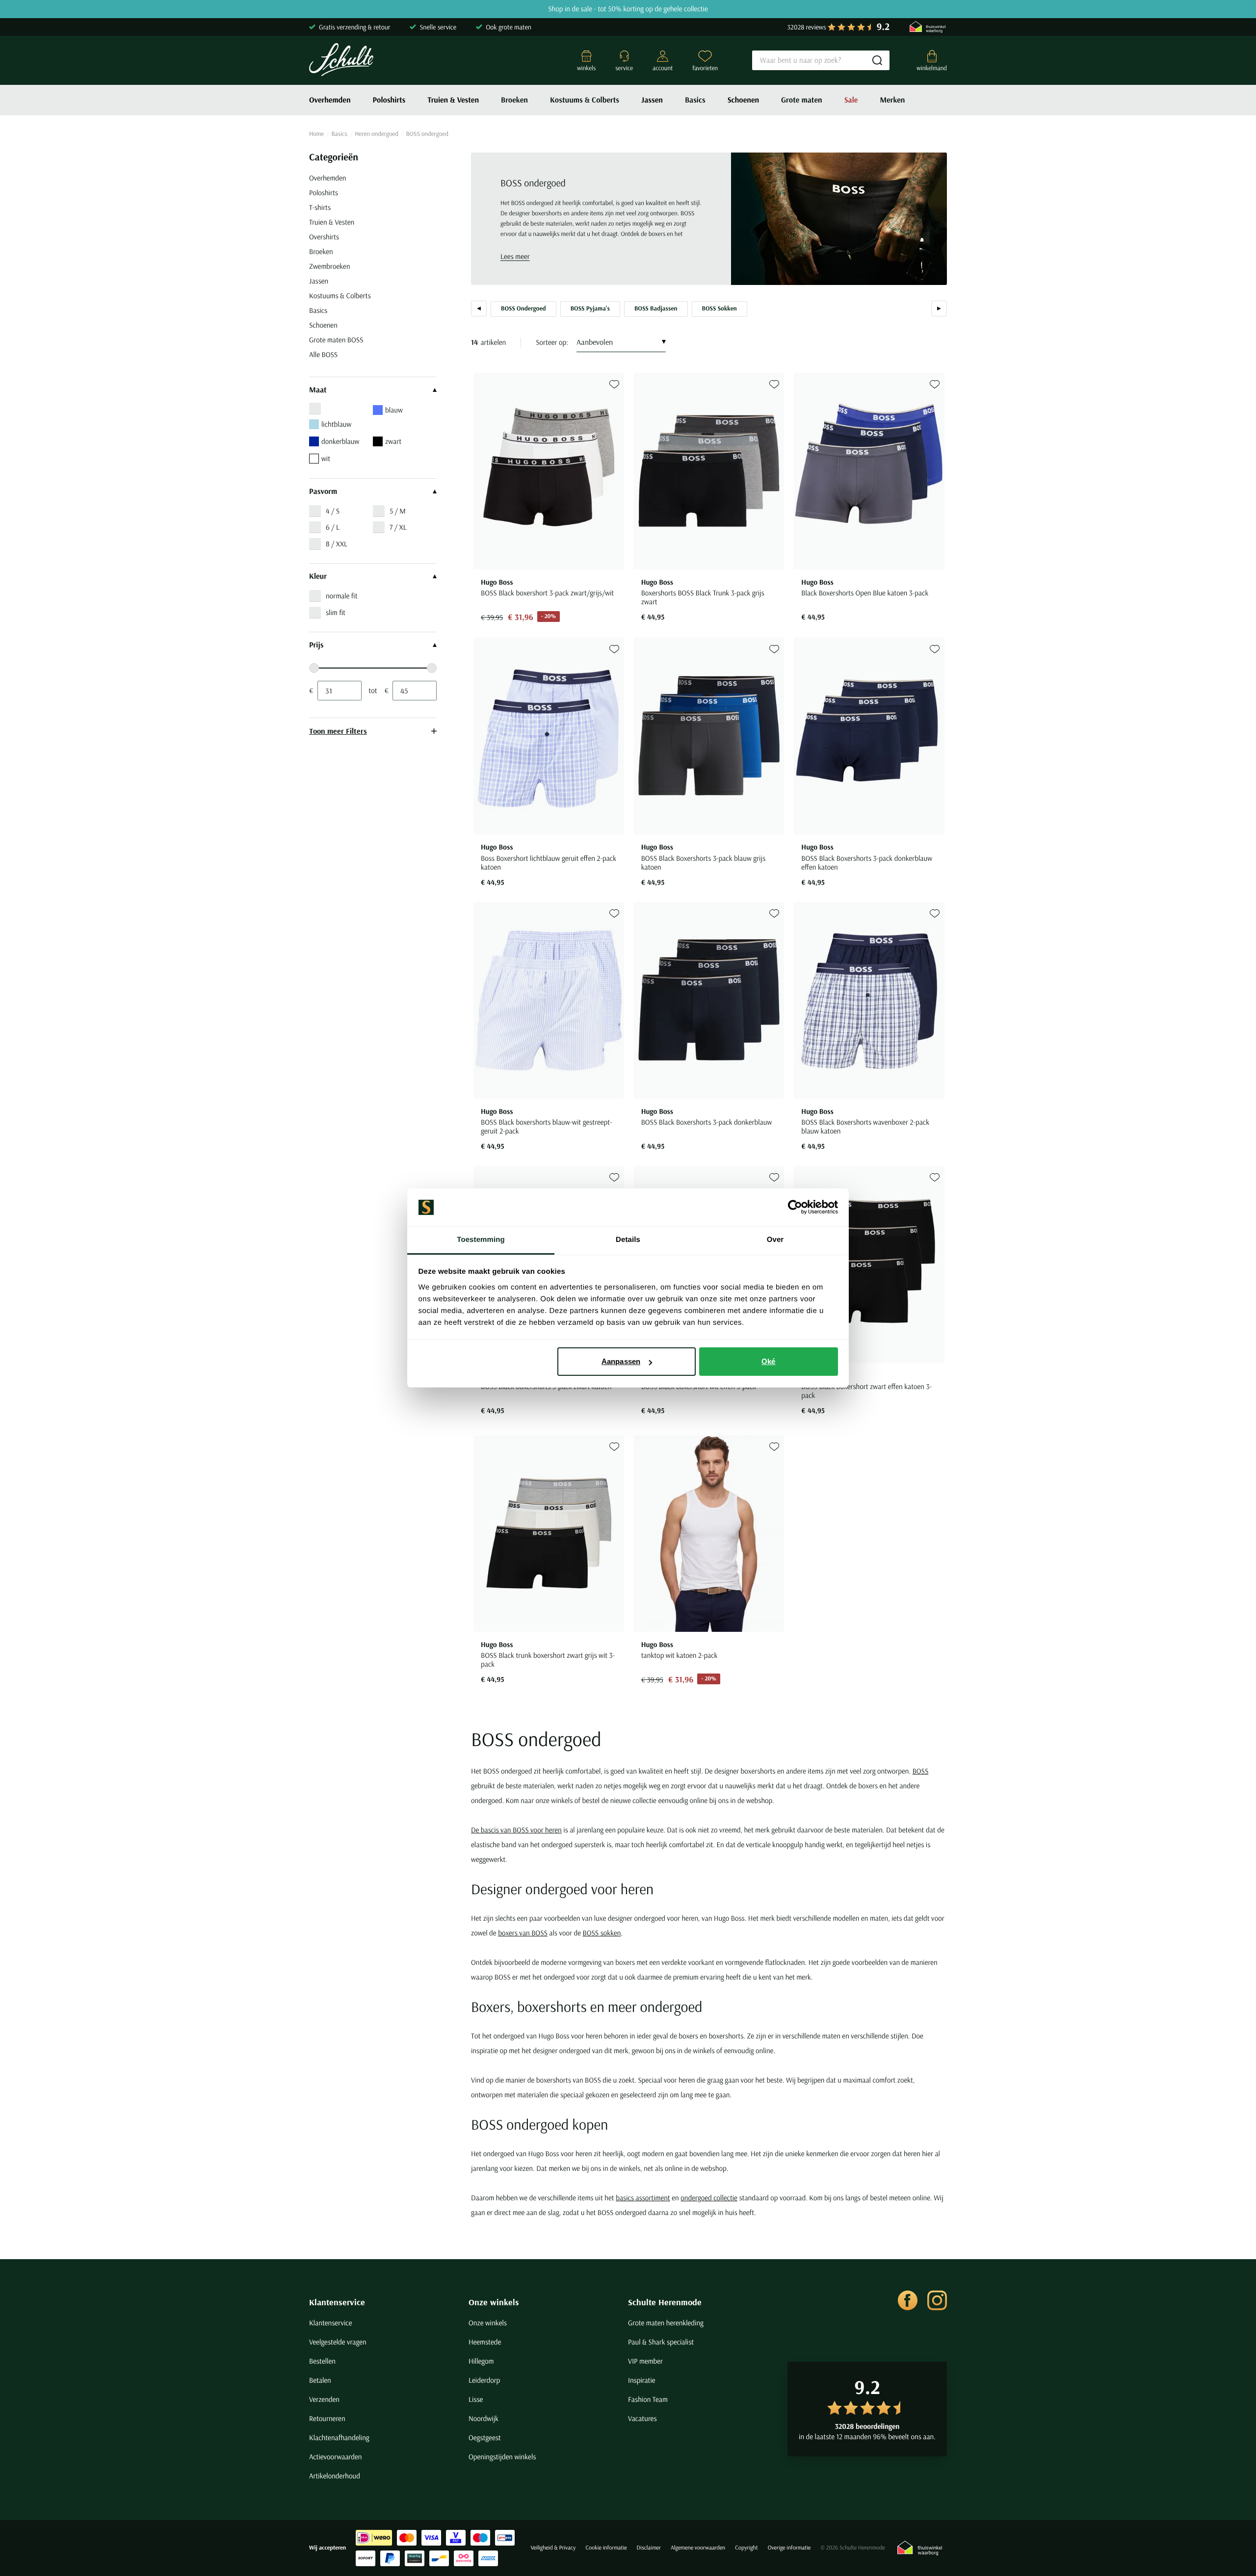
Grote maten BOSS (336, 340)
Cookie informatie (606, 2548)
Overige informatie (789, 2548)
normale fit (342, 596)
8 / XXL (337, 544)
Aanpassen (621, 1361)
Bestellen (322, 2361)
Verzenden (324, 2399)
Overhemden (330, 100)
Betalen (320, 2380)
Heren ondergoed (377, 134)
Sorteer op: (552, 342)
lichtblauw (336, 424)
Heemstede (485, 2342)
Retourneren (327, 2418)
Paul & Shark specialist (661, 2342)
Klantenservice (337, 2302)
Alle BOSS (323, 354)
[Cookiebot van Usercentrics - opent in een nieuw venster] (795, 1208)
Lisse (476, 2399)
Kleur (318, 576)
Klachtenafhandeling (339, 2437)
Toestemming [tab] (481, 1240)
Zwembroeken (330, 266)
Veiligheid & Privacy (553, 2548)
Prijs (316, 645)
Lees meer (515, 256)
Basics (695, 100)
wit (326, 458)
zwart (393, 441)
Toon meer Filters (338, 731)
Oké (768, 1361)
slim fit (336, 612)
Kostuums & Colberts (585, 100)
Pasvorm (323, 491)
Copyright (746, 2548)
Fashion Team (648, 2399)
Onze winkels (494, 2302)
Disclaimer (649, 2548)
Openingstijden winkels (502, 2457)
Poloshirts (389, 100)
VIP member (645, 2361)
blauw (394, 410)
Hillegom (481, 2361)
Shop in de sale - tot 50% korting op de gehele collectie (628, 9)
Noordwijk (484, 2418)
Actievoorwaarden (336, 2457)
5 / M (398, 511)
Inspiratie (642, 2380)
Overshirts (324, 237)
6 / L (333, 527)
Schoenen (743, 100)
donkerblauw (340, 441)
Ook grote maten (509, 27)
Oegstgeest (485, 2437)
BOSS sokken (602, 1933)
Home (316, 134)
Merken (892, 100)
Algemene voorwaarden (698, 2548)
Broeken (514, 100)
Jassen (652, 100)
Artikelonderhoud (335, 2476)
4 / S (333, 511)
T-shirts (320, 207)
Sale (851, 100)
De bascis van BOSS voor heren (516, 1830)
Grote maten (802, 100)
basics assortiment (643, 2198)
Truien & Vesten (453, 100)
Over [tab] (775, 1240)
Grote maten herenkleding (666, 2323)
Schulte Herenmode (665, 2302)
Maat (318, 390)
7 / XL (398, 527)
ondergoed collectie (709, 2198)
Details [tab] (628, 1240)
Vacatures (642, 2418)
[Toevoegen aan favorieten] (614, 384)
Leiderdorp (484, 2380)
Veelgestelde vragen (338, 2342)
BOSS (921, 1771)
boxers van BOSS (523, 1933)
